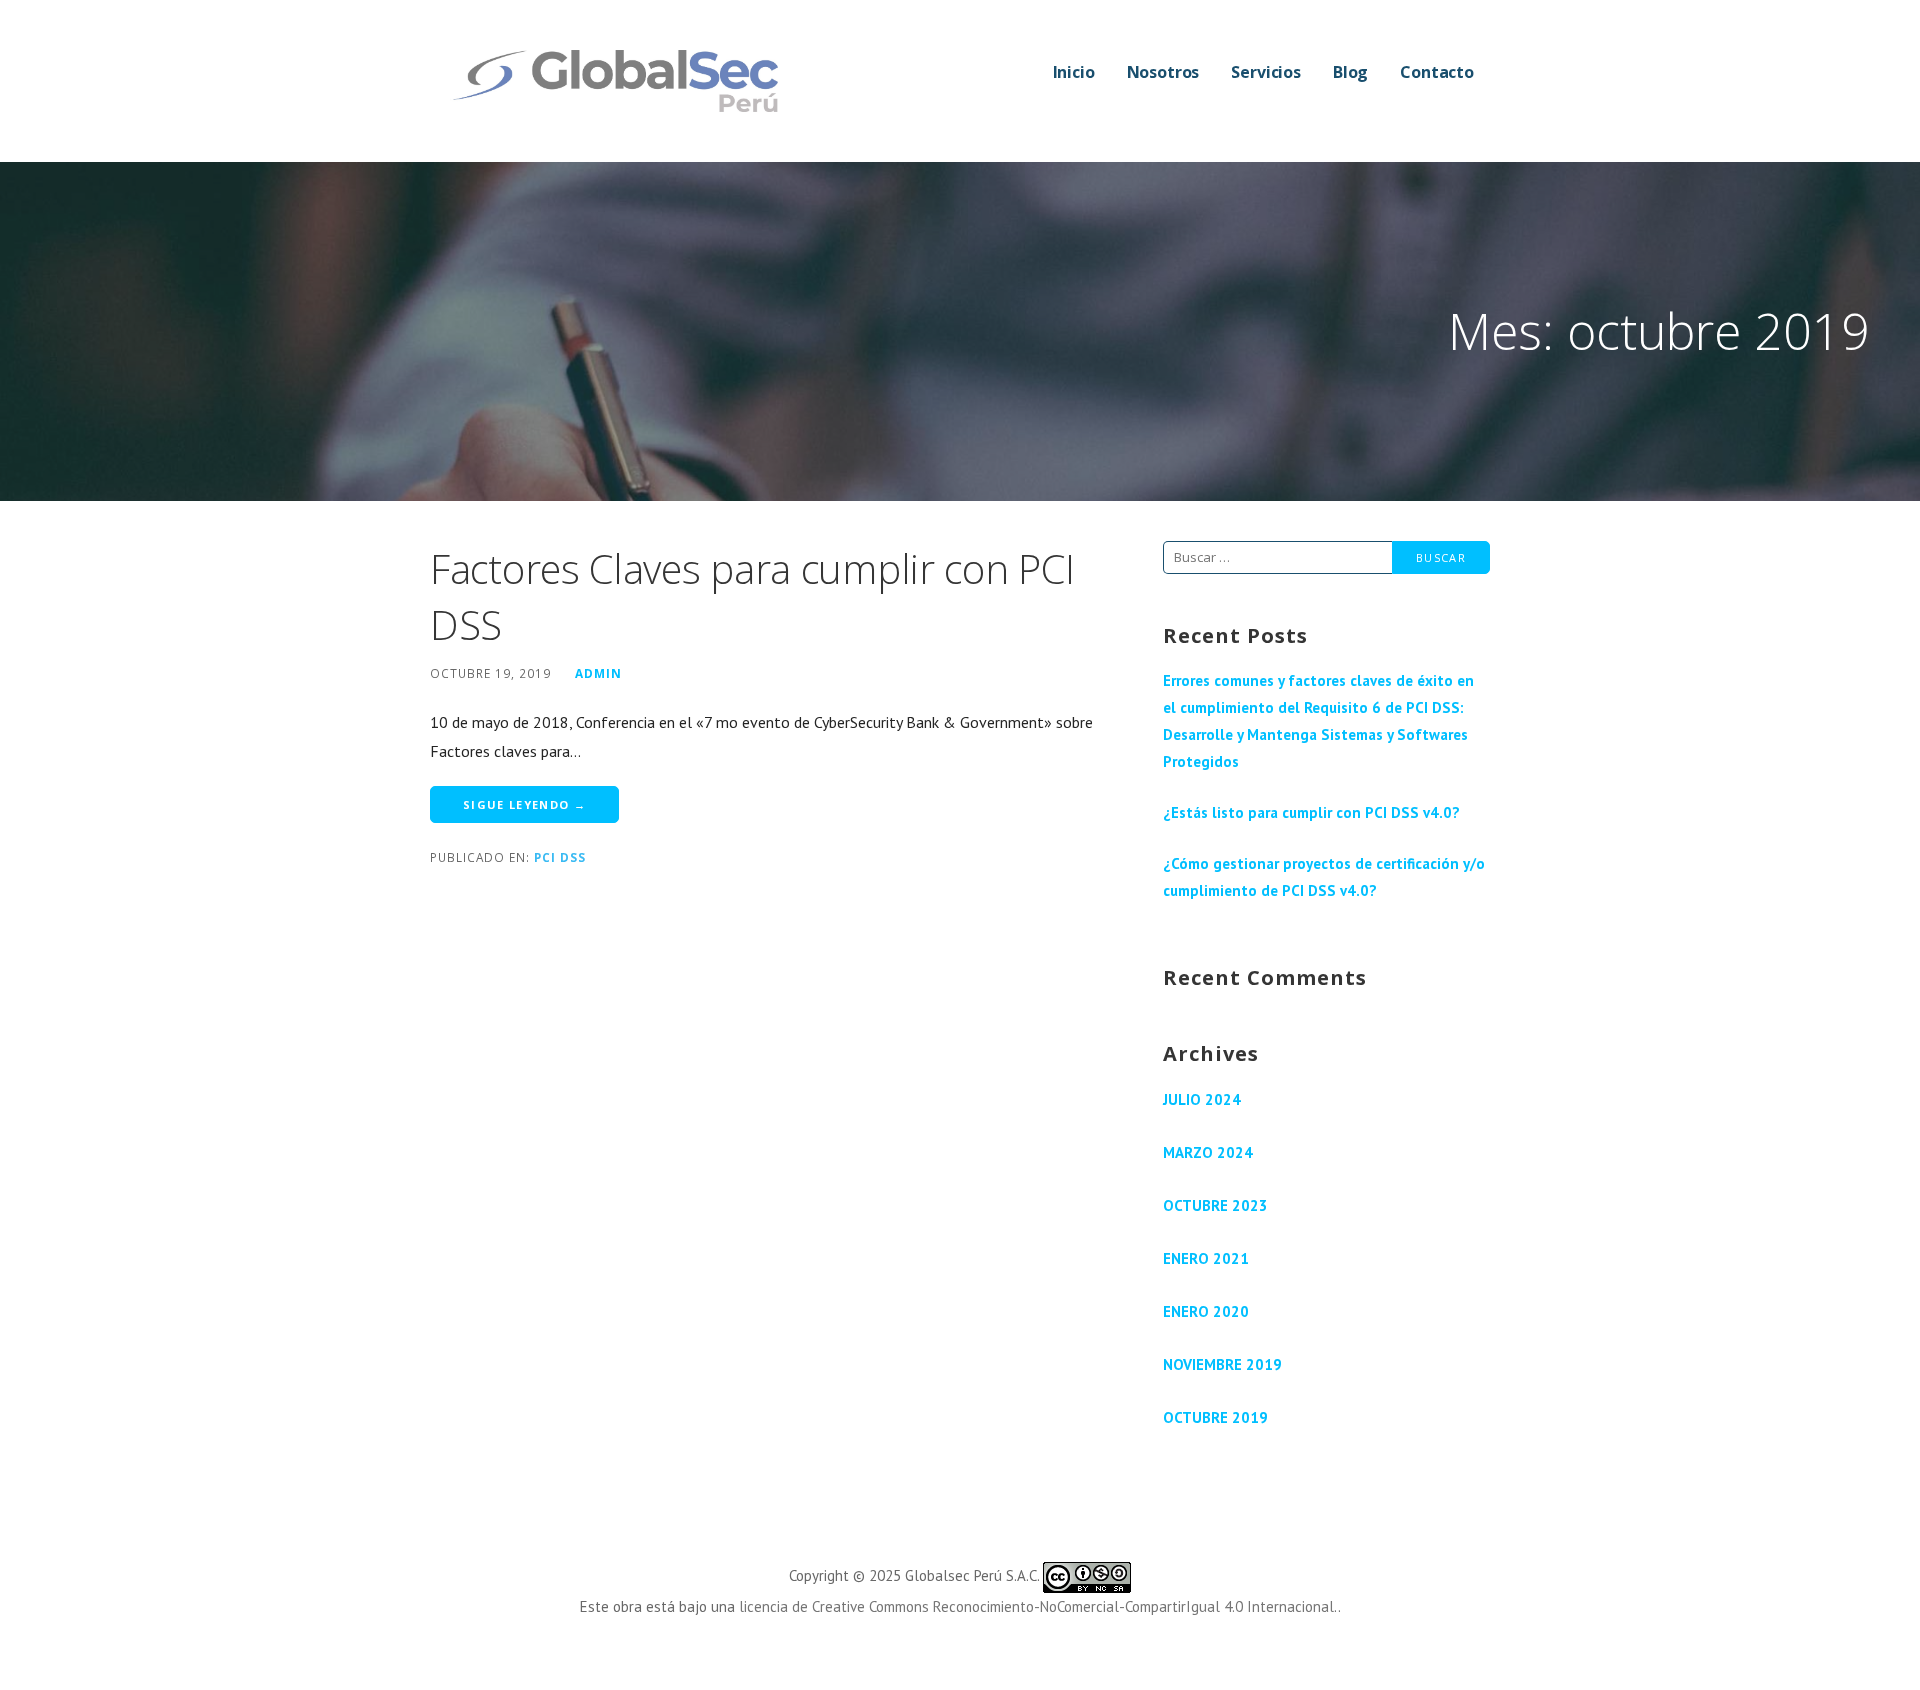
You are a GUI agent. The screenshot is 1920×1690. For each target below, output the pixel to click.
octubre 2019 (1215, 1417)
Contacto (1437, 72)
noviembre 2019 (1222, 1364)
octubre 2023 (1215, 1205)
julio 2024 (1202, 1099)
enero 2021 (1206, 1258)
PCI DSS (560, 857)
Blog (1350, 72)
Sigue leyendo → (524, 804)
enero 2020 (1206, 1311)
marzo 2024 (1208, 1152)
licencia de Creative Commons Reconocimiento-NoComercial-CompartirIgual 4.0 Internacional (1036, 1606)
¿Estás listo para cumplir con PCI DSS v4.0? (1311, 812)
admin (598, 673)
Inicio (1074, 72)
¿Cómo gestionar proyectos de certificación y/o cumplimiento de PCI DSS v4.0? (1324, 877)
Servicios (1266, 72)
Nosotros (1163, 72)
